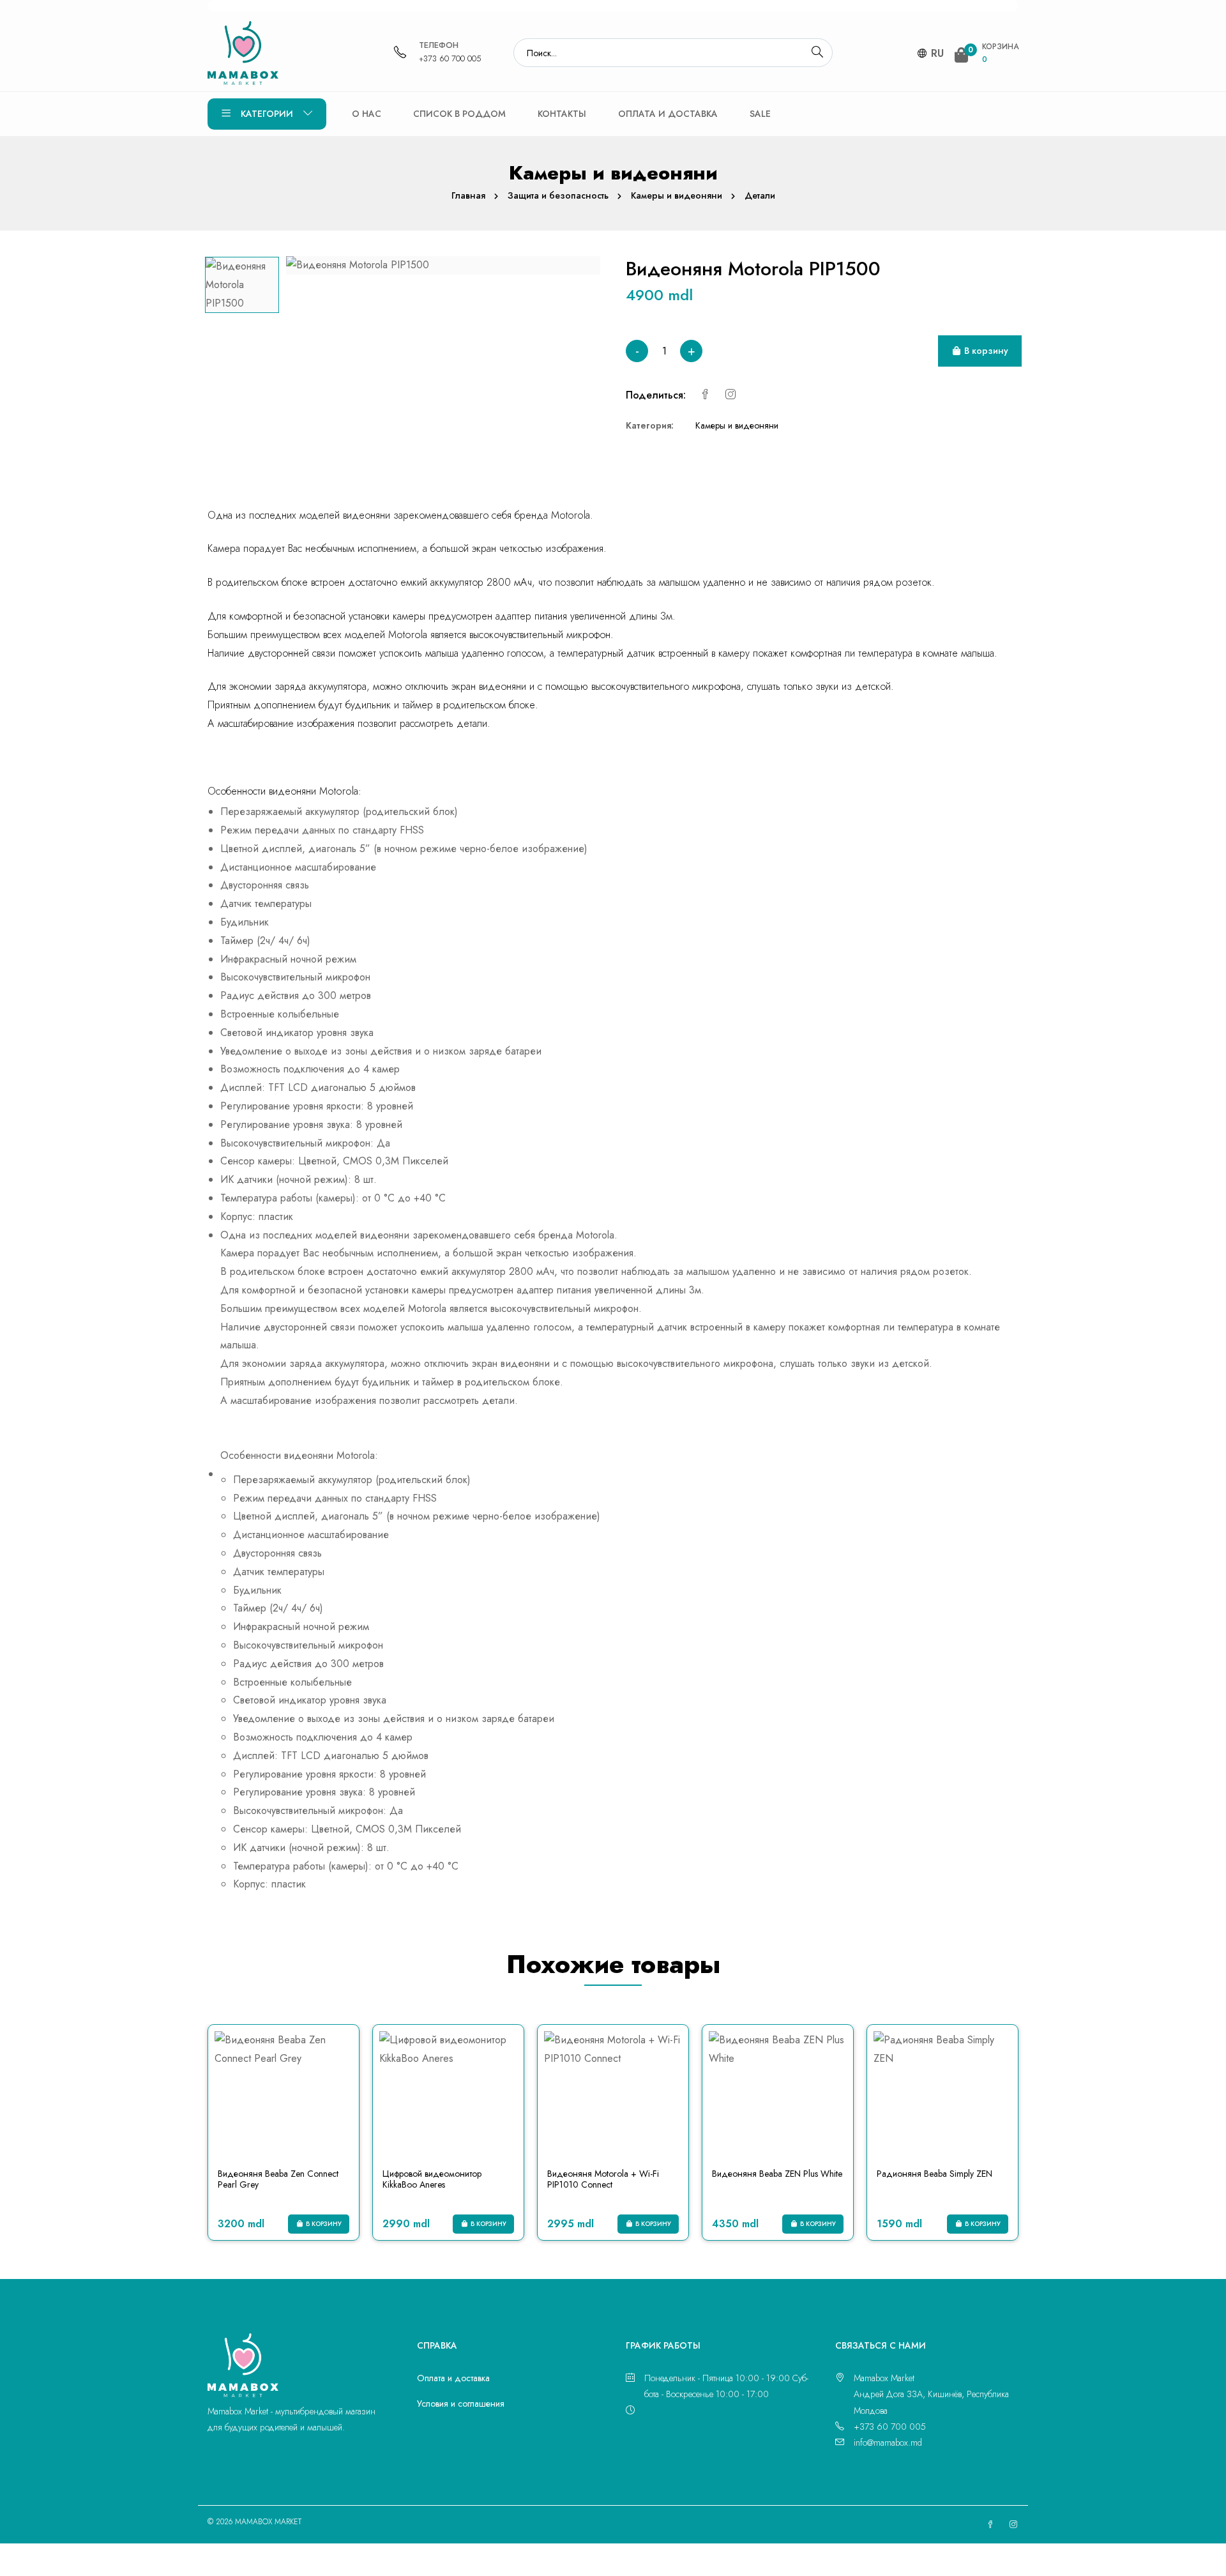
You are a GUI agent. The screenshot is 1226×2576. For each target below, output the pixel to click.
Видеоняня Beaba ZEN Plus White (777, 2174)
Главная (468, 195)
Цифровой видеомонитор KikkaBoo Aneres (432, 2179)
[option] (242, 285)
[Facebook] (705, 395)
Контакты (562, 114)
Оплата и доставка (668, 114)
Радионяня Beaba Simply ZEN (935, 2174)
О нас (367, 114)
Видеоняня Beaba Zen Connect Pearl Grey (278, 2179)
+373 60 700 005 (450, 58)
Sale (760, 114)
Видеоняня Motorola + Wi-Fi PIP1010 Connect (603, 2179)
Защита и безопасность (558, 195)
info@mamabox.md (888, 2443)
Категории (267, 114)
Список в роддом (459, 114)
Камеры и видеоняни (677, 195)
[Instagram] (730, 395)
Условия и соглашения (461, 2404)
